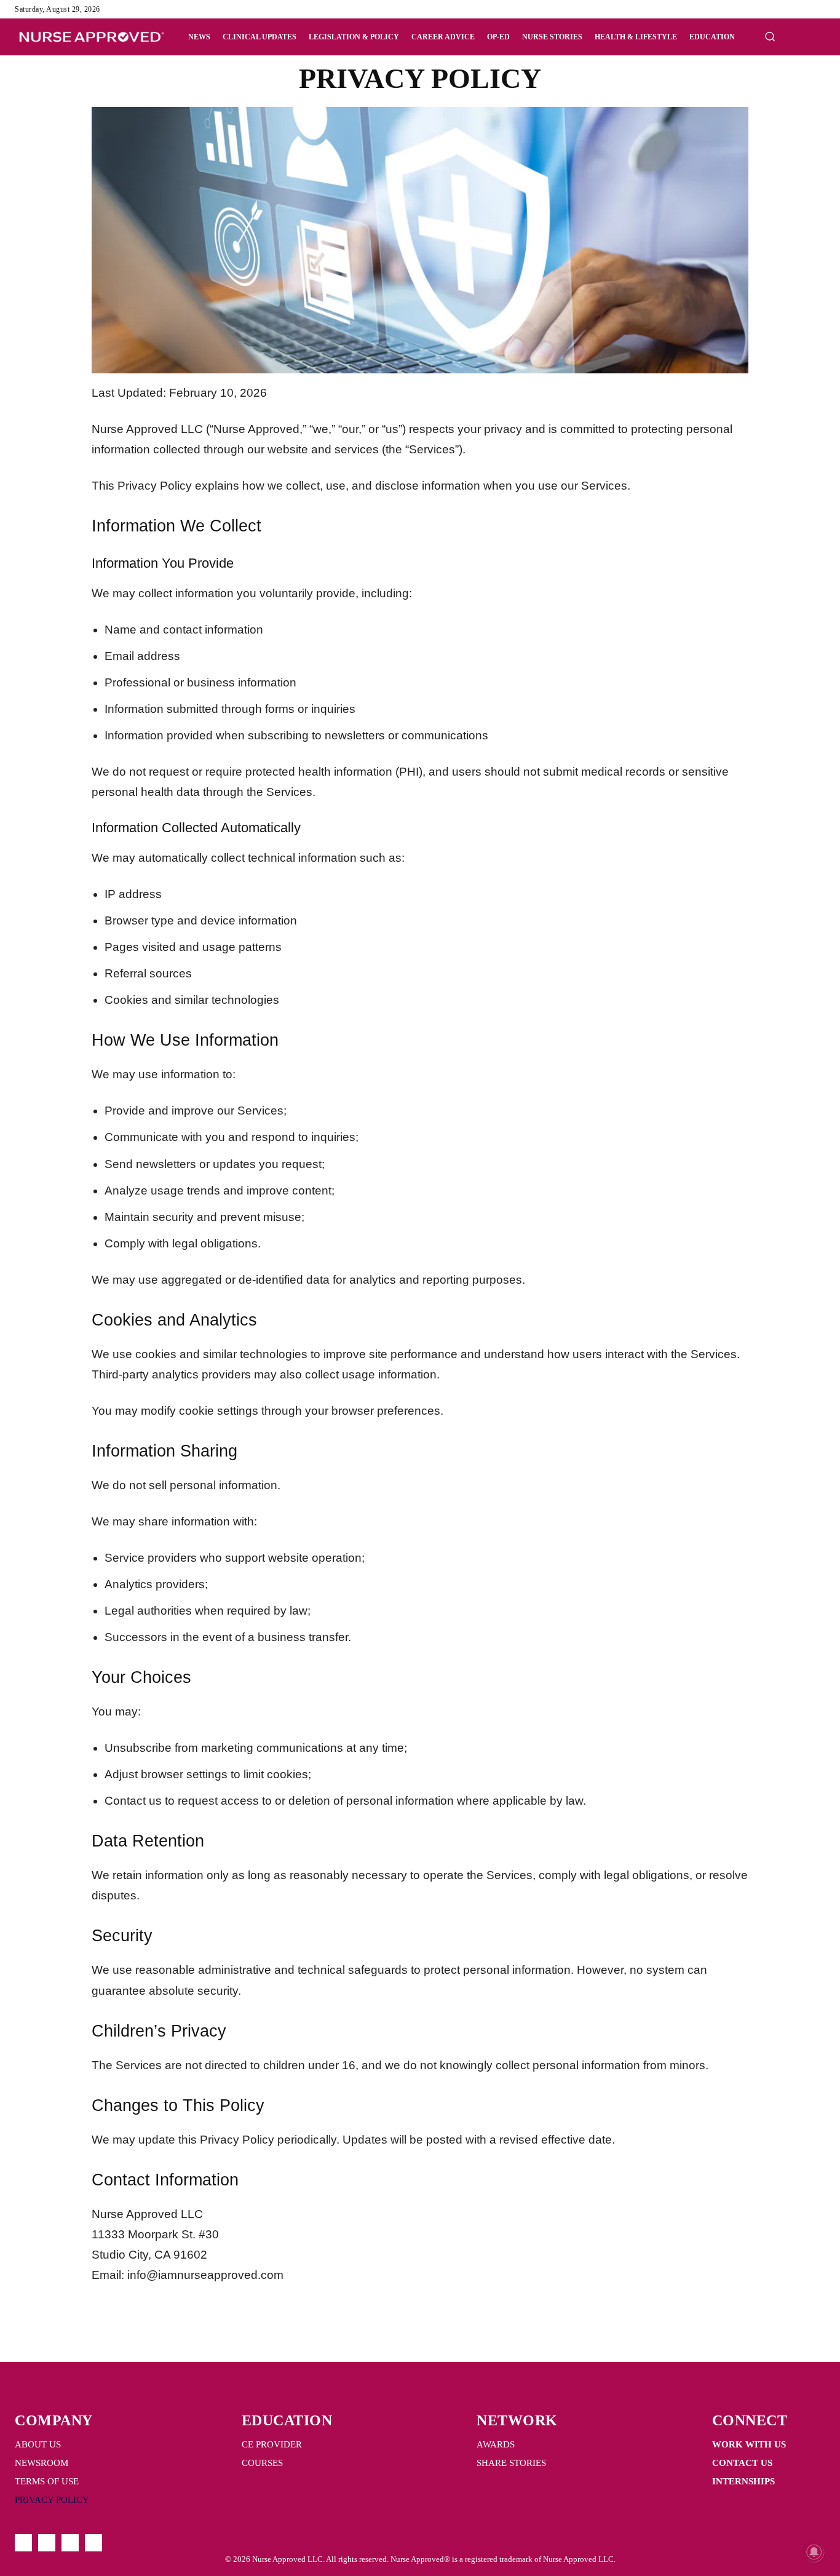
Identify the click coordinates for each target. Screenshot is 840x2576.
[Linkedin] (803, 9)
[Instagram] (788, 9)
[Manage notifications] (814, 2552)
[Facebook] (774, 9)
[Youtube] (818, 9)
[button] (770, 36)
